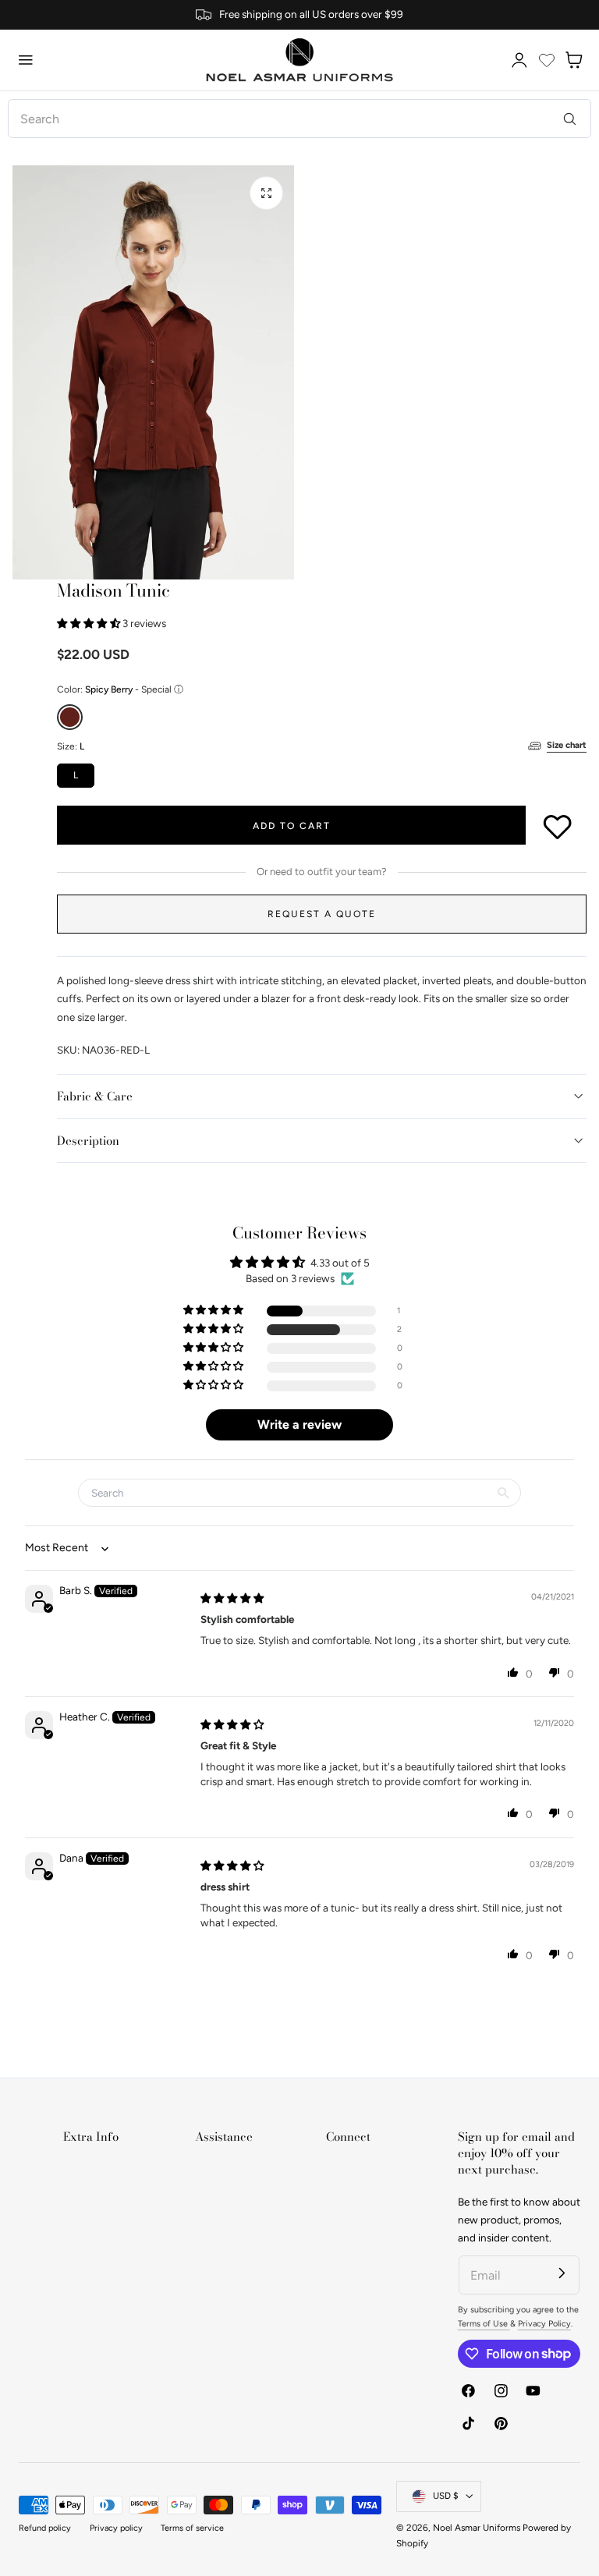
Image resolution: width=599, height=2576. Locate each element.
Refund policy (45, 2528)
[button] (26, 60)
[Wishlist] (547, 60)
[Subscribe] (562, 2273)
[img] (232, 1598)
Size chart (567, 745)
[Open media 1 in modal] (266, 193)
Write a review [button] (299, 1424)
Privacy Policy (544, 2324)
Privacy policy (116, 2528)
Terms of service (192, 2528)
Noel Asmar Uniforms (477, 2528)
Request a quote (322, 914)
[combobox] (299, 119)
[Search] (570, 118)
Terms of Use (484, 2324)
